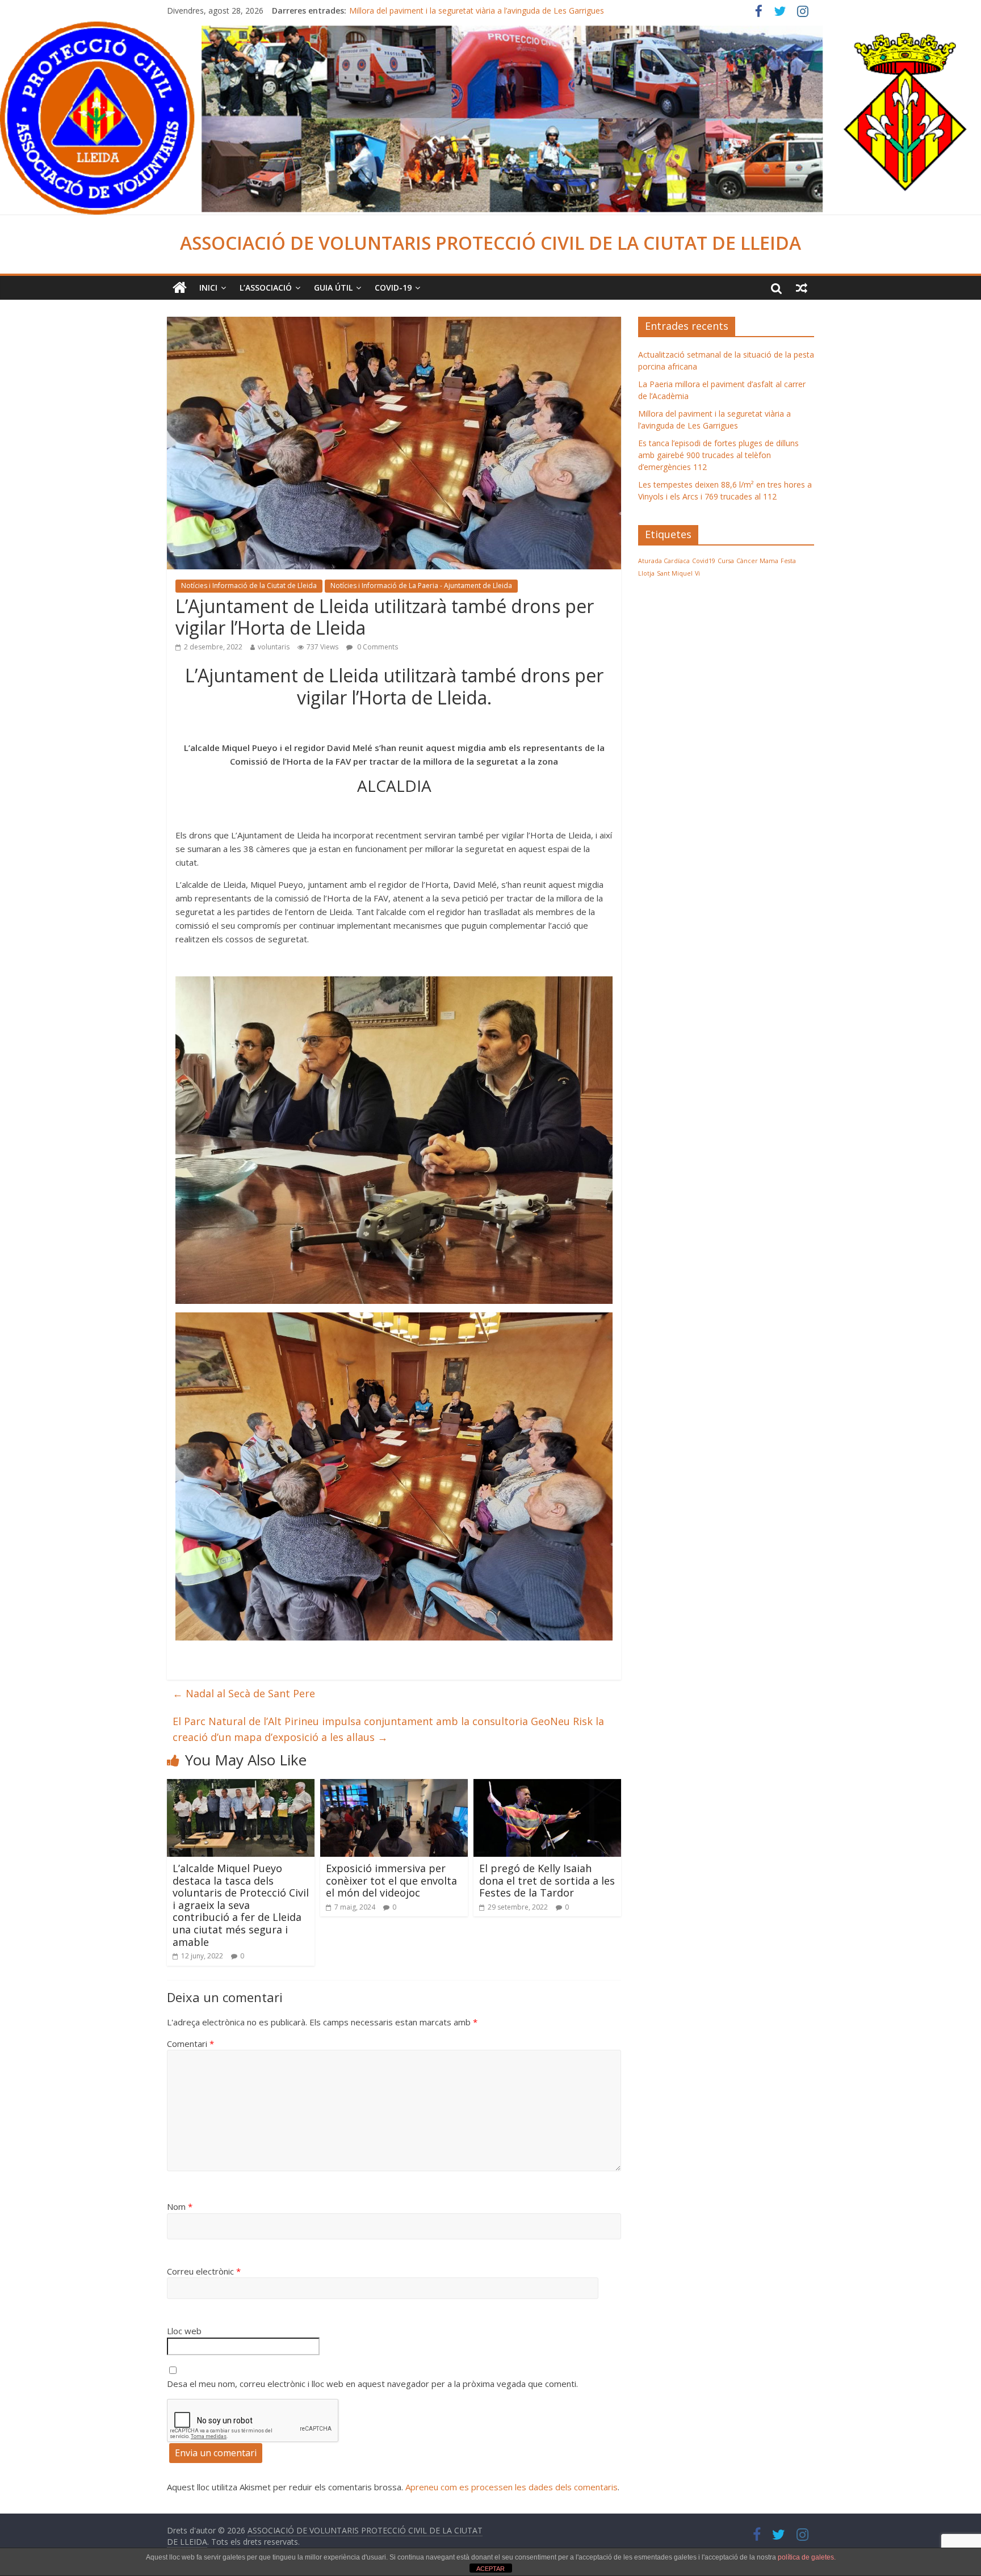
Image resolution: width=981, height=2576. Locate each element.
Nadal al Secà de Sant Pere (244, 1693)
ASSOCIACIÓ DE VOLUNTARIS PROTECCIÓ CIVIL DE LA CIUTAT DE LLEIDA (491, 243)
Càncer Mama (757, 561)
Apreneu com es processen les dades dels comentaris (512, 2487)
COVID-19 (393, 288)
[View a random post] (802, 288)
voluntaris (274, 647)
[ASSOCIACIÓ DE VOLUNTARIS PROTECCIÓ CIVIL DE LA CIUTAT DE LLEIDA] (491, 28)
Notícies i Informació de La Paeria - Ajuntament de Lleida (421, 586)
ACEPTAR (491, 2569)
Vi (697, 573)
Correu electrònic (204, 2271)
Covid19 (704, 561)
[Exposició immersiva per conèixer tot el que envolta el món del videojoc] (394, 1786)
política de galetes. (807, 2557)
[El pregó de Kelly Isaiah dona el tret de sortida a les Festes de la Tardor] (547, 1786)
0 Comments (377, 647)
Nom (180, 2206)
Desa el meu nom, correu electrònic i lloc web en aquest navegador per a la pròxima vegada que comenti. (372, 2384)
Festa (788, 561)
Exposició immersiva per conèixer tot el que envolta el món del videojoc (391, 1880)
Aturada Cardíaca (664, 561)
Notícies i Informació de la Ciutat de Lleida (249, 586)
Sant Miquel (675, 573)
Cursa (726, 561)
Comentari (190, 2044)
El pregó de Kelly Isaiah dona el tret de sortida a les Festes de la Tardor (547, 1880)
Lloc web (184, 2331)
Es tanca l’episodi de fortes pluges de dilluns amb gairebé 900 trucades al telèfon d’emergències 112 (718, 455)
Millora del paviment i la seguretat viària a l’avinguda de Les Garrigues (477, 11)
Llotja (646, 573)
